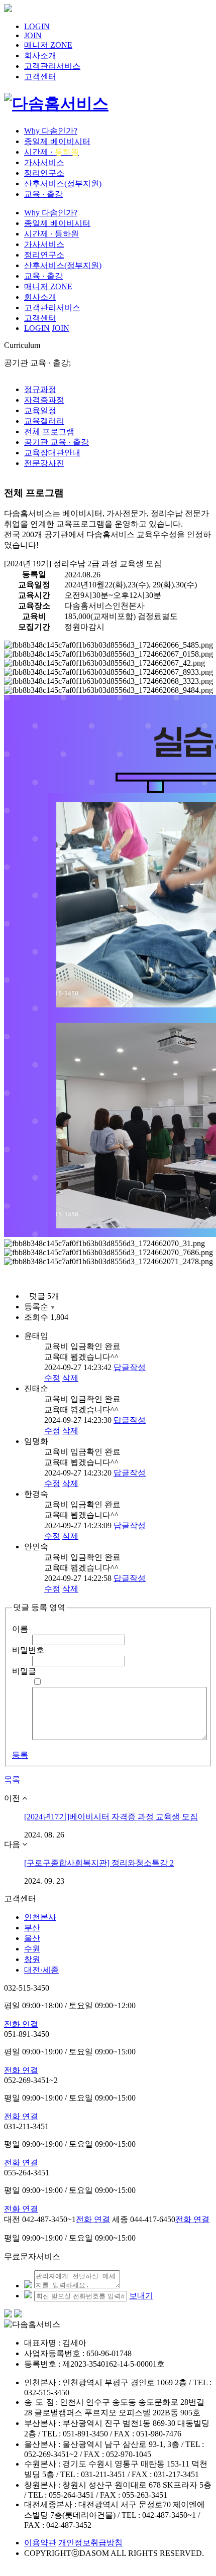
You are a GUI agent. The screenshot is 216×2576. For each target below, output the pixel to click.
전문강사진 (44, 463)
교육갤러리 (44, 421)
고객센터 (40, 77)
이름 (20, 1629)
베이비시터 (57, 141)
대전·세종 (41, 1970)
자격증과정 (44, 400)
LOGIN (37, 26)
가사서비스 (44, 162)
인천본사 (40, 1917)
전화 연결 (21, 2024)
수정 (52, 1378)
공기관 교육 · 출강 (57, 442)
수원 (32, 1949)
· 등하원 (51, 234)
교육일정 (40, 410)
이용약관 (40, 2543)
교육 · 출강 (43, 194)
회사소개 (40, 55)
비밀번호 (28, 1650)
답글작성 (130, 1367)
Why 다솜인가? (51, 131)
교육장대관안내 (52, 453)
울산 (32, 1938)
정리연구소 (44, 173)
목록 (12, 1780)
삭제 (70, 1378)
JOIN (33, 35)
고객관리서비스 (52, 66)
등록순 (40, 1307)
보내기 (141, 2296)
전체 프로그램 (49, 432)
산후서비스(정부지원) (63, 183)
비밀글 (24, 1671)
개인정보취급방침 (90, 2543)
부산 (32, 1928)
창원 (32, 1959)
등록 (20, 1755)
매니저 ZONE (48, 45)
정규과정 (40, 389)
